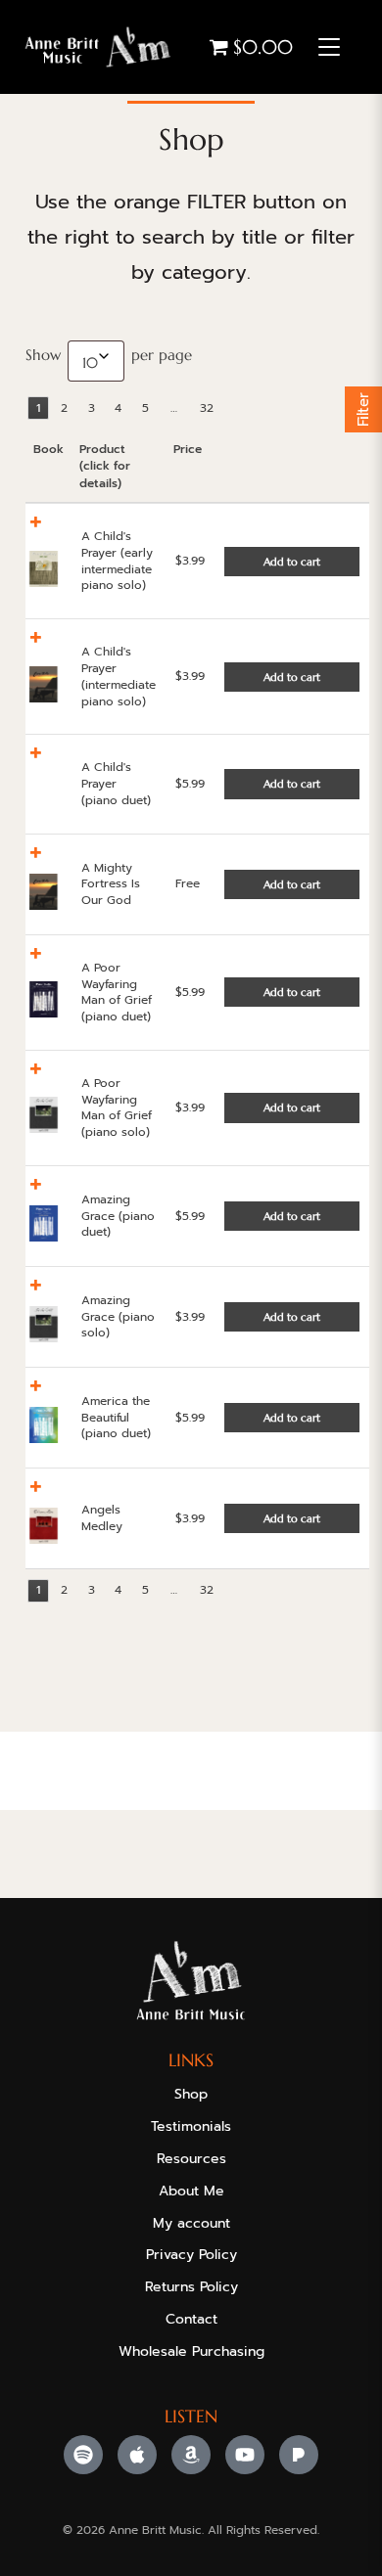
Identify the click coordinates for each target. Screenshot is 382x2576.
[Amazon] (191, 2455)
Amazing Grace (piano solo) (118, 1317)
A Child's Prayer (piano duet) (116, 784)
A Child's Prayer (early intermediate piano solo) (117, 561)
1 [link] (38, 408)
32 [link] (207, 408)
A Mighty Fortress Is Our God (111, 884)
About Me (191, 2191)
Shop (191, 2094)
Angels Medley (102, 1518)
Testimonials (191, 2126)
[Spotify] (83, 2455)
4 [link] (118, 408)
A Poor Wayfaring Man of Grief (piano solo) (117, 1107)
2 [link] (64, 408)
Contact (191, 2319)
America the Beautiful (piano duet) (116, 1418)
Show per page (109, 358)
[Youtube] (245, 2455)
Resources (191, 2159)
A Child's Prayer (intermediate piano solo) (119, 676)
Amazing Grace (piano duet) (118, 1216)
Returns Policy (191, 2287)
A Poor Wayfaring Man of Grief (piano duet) (117, 992)
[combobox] (96, 361)
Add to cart (292, 562)
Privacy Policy (191, 2255)
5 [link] (145, 408)
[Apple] (137, 2455)
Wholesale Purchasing (191, 2351)
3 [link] (92, 408)
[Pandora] (299, 2455)
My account (191, 2223)
